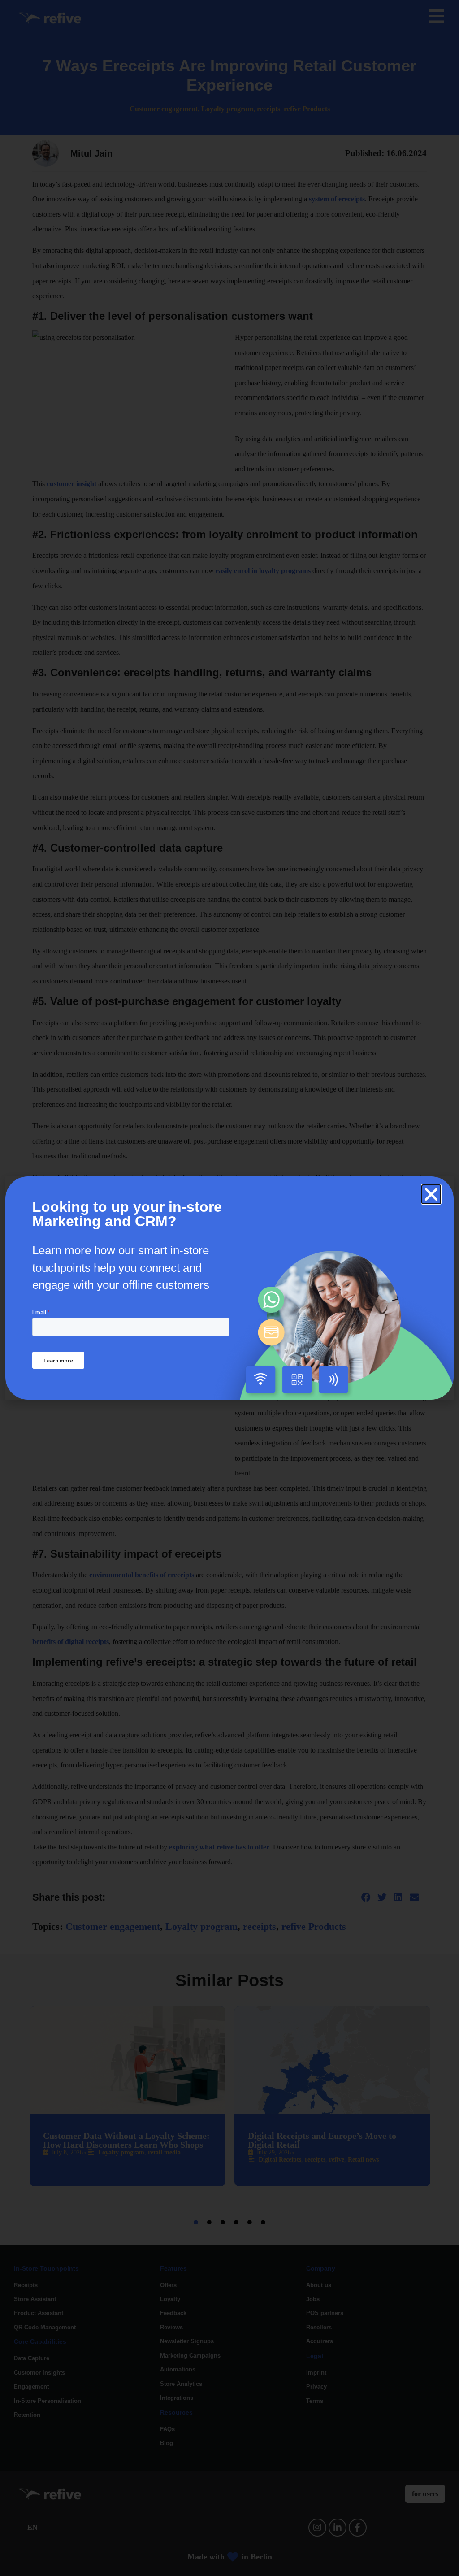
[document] (229, 1288)
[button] (431, 1194)
